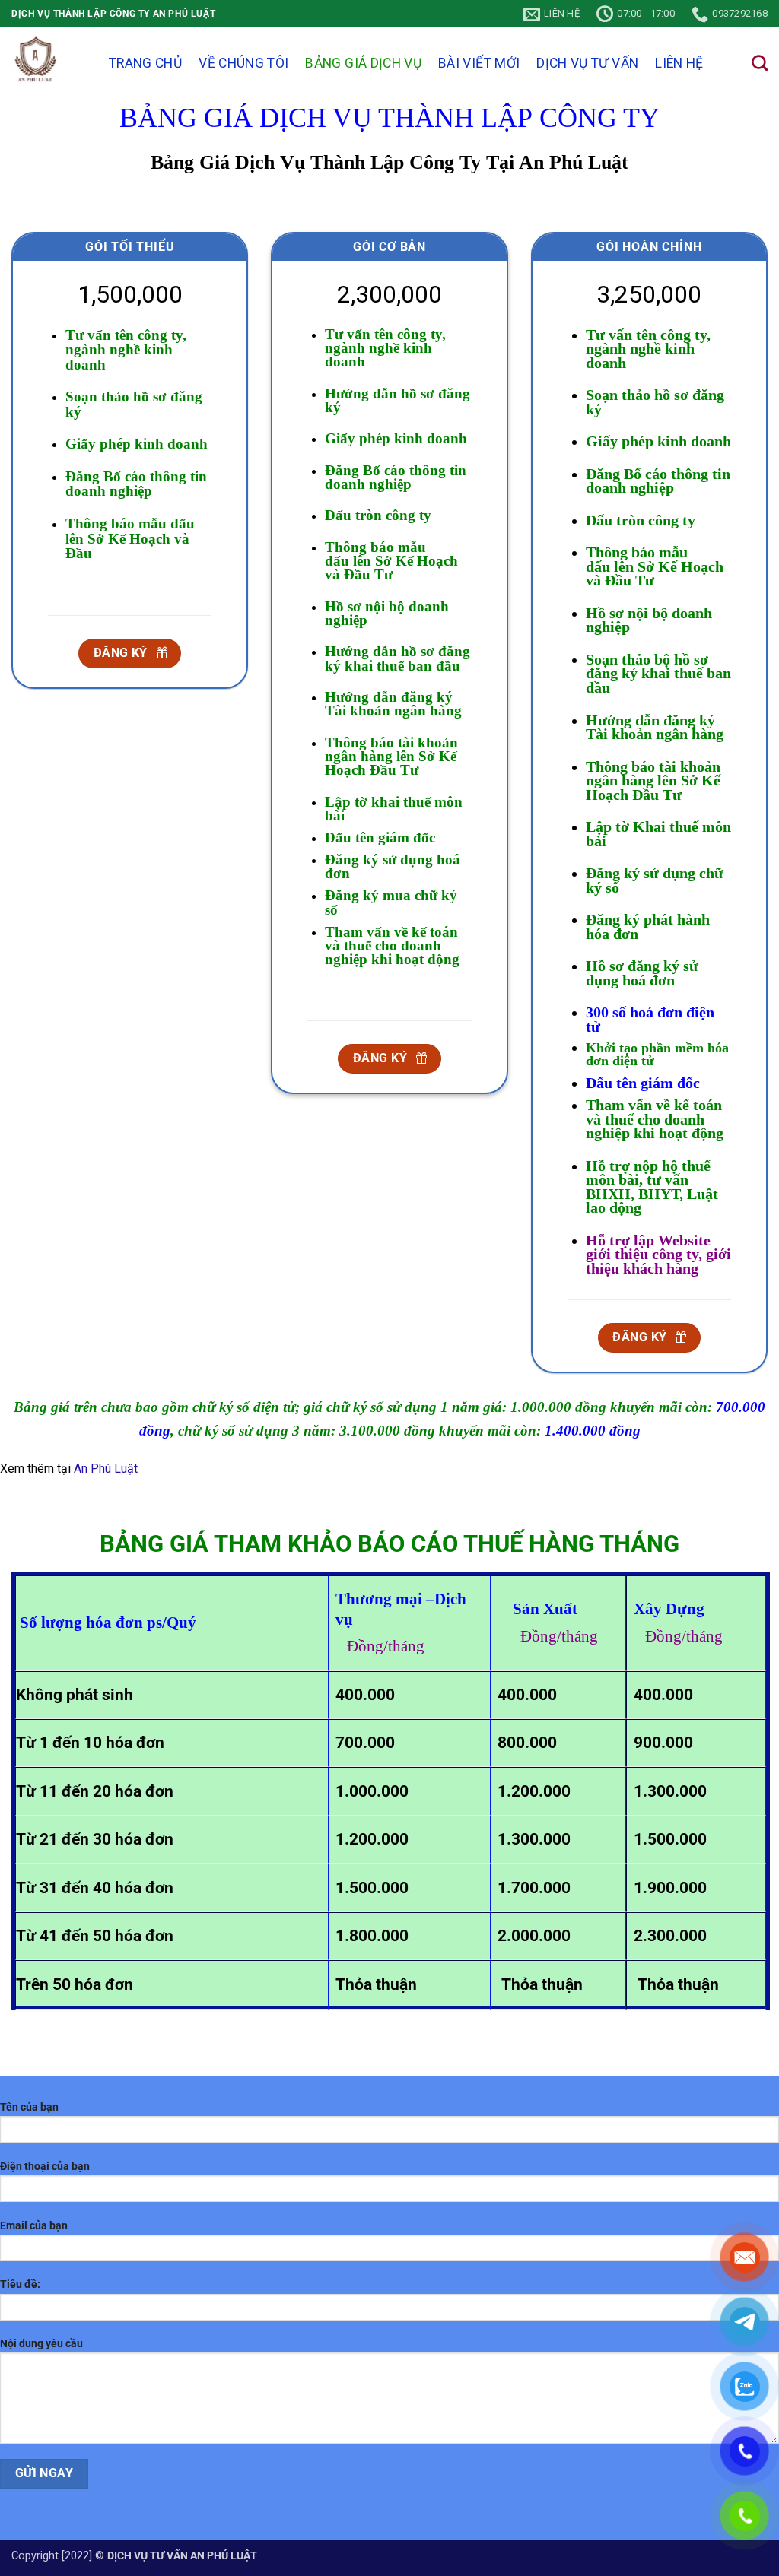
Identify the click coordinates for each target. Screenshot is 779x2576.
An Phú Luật (106, 1469)
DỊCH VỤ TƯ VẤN (587, 63)
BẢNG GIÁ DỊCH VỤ (363, 63)
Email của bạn (34, 2226)
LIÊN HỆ (679, 63)
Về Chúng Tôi (243, 63)
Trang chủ (145, 63)
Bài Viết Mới (479, 63)
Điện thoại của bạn (45, 2167)
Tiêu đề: (20, 2284)
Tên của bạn (29, 2107)
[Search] (760, 63)
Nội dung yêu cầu (41, 2344)
